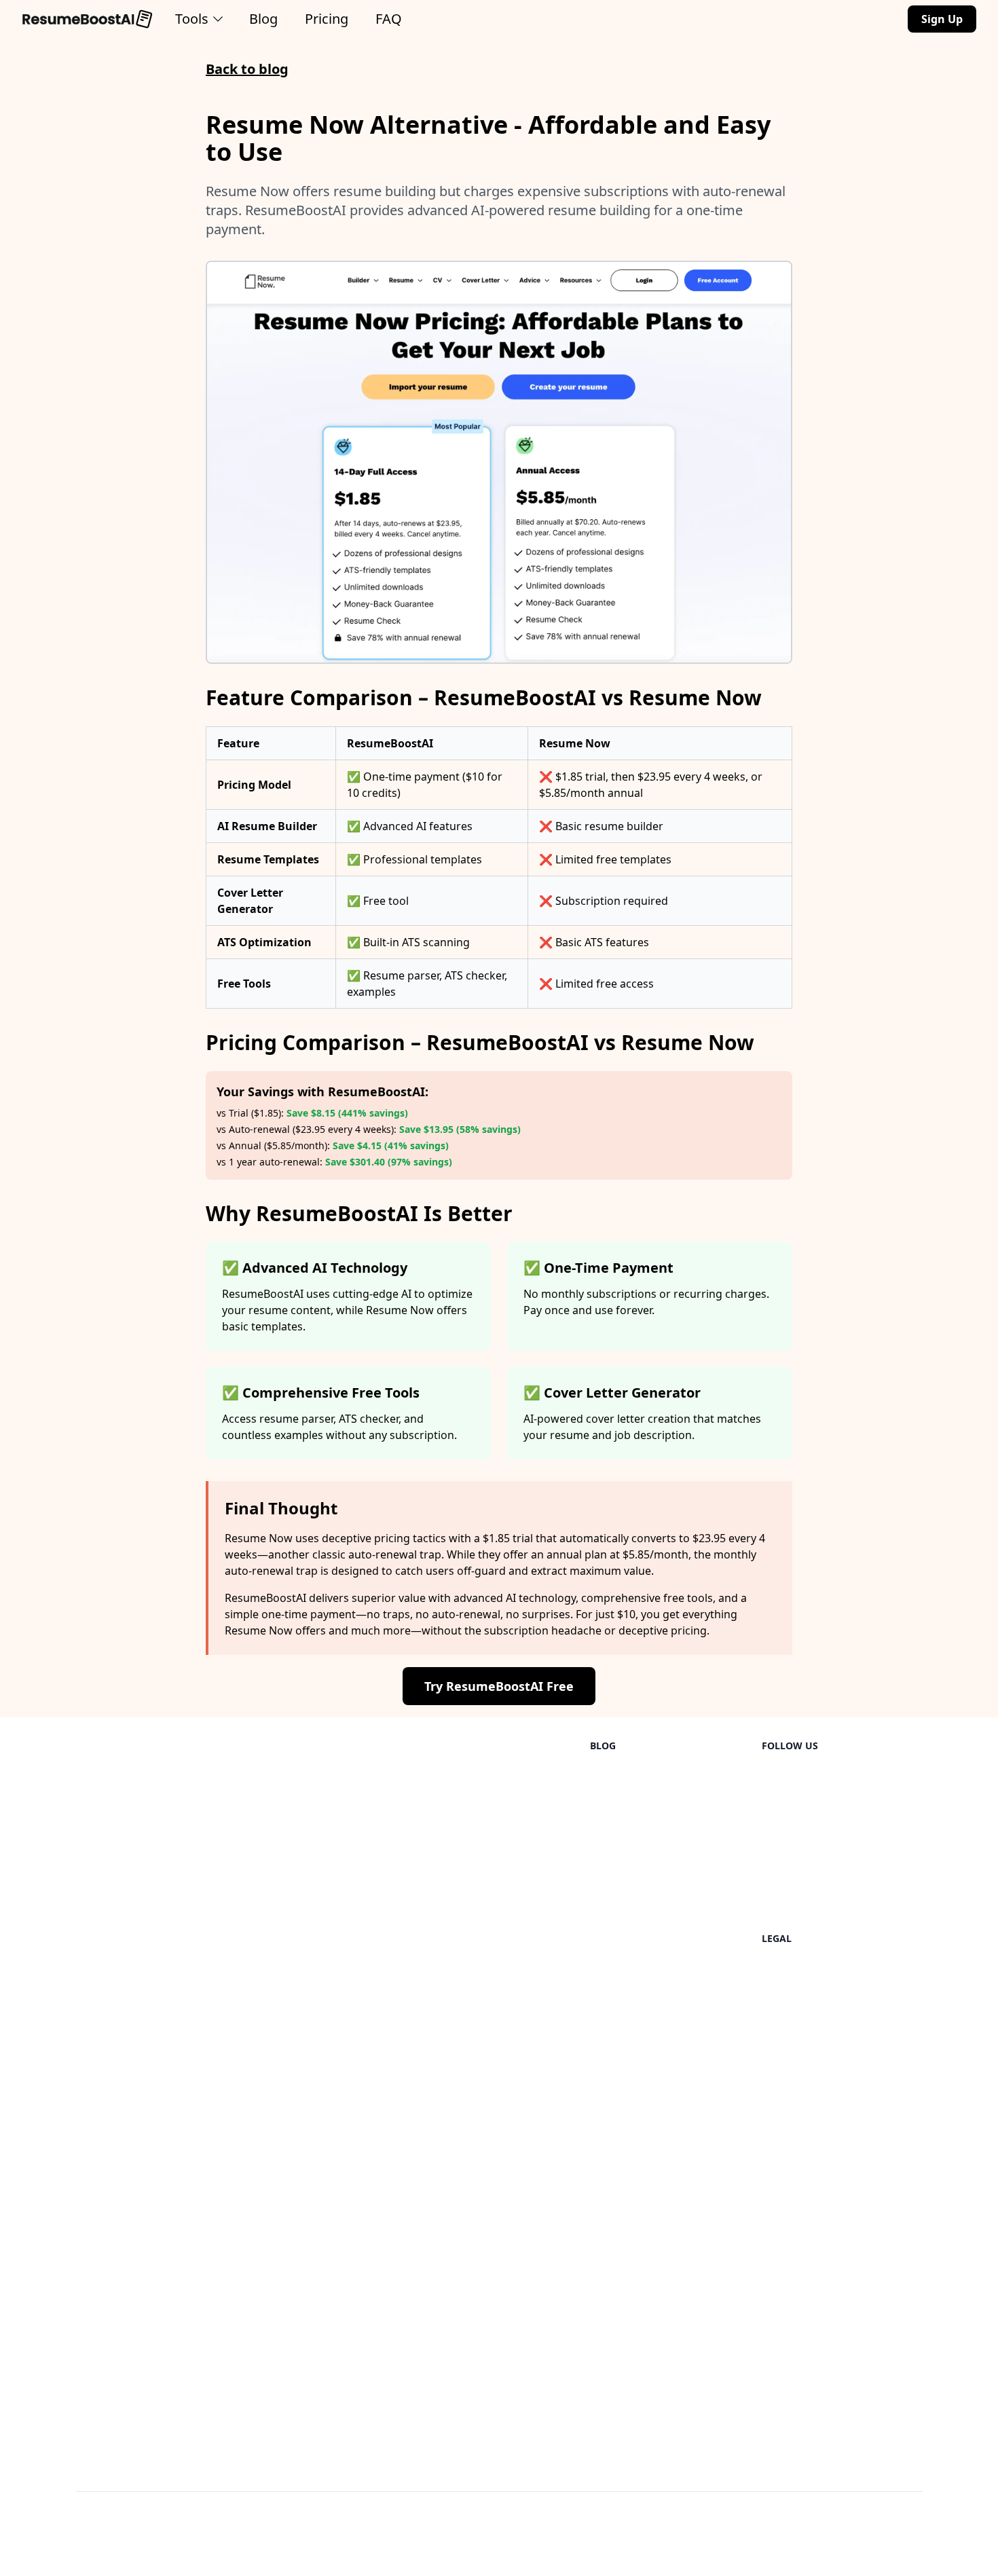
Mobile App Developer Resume (498, 2347)
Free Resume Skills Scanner (328, 2298)
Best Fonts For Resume (649, 1951)
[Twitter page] (912, 2542)
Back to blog (247, 69)
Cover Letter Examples (315, 2407)
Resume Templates (467, 1777)
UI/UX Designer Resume (481, 1859)
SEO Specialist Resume (477, 2402)
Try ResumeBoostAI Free (499, 1686)
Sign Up (942, 19)
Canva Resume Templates (655, 2152)
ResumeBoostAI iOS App (320, 2380)
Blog (263, 19)
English (94, 2116)
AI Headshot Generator (318, 2326)
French (93, 2171)
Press (776, 2068)
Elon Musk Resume (468, 2157)
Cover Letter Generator (318, 1804)
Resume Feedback (304, 1918)
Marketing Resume (468, 1940)
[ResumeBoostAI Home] (88, 19)
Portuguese (106, 2198)
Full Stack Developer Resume (493, 1967)
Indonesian (104, 2252)
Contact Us (790, 1913)
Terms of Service (804, 2040)
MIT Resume (451, 2266)
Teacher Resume (461, 1886)
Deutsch (97, 2225)
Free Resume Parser (310, 1973)
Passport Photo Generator (326, 2353)
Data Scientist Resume (476, 1831)
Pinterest (785, 1859)
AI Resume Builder (305, 1777)
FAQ (389, 19)
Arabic (92, 2279)
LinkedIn (784, 1777)
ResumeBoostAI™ (150, 2547)
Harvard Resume (462, 2211)
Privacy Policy (796, 1970)
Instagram (789, 1831)
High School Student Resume (494, 2184)
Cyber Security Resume (478, 2021)
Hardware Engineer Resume (491, 2293)
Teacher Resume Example (141, 1848)
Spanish (96, 2144)
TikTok (778, 1804)
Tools (192, 19)
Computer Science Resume (488, 2049)
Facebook (787, 1886)
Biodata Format (630, 2179)
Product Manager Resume (486, 1913)
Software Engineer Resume (489, 1804)
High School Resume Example (151, 2049)
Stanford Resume (464, 2239)
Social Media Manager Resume (498, 2374)
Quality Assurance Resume (487, 1994)
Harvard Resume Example (142, 1777)
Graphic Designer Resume (486, 2429)
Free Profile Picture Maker (325, 2141)
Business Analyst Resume (484, 2320)
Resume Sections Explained (660, 2206)
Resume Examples (304, 1945)
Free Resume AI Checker (320, 2027)
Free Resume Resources (319, 2000)
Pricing (327, 19)
